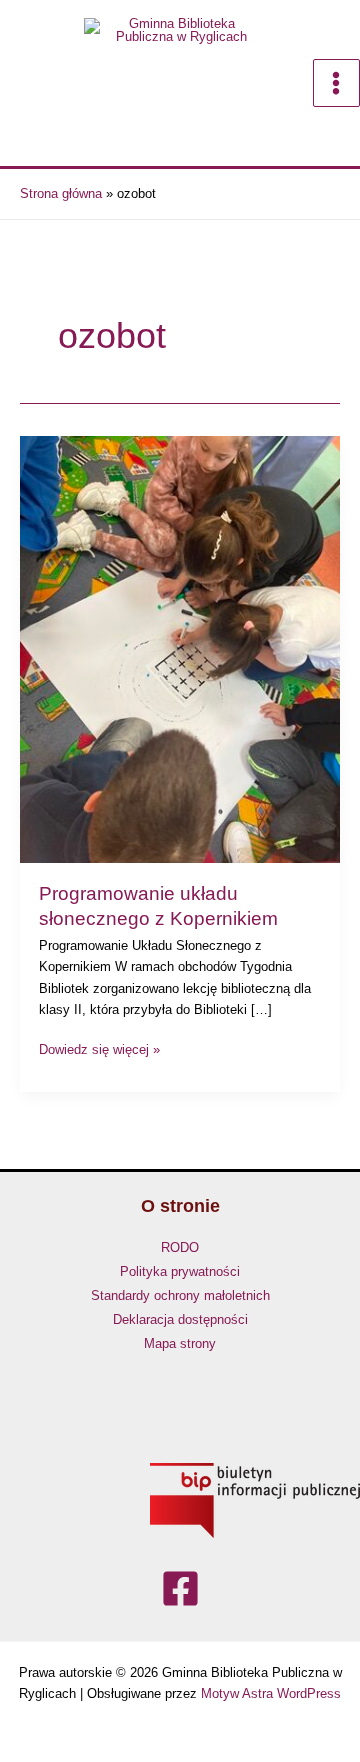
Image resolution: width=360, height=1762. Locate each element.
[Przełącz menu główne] (336, 82)
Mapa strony (180, 1343)
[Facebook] (180, 1590)
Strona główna (61, 193)
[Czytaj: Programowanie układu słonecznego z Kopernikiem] (180, 649)
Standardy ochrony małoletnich (180, 1295)
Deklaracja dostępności (180, 1319)
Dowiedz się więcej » (99, 1048)
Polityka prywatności (180, 1271)
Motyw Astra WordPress (271, 1693)
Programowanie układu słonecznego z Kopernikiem (158, 906)
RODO (180, 1247)
